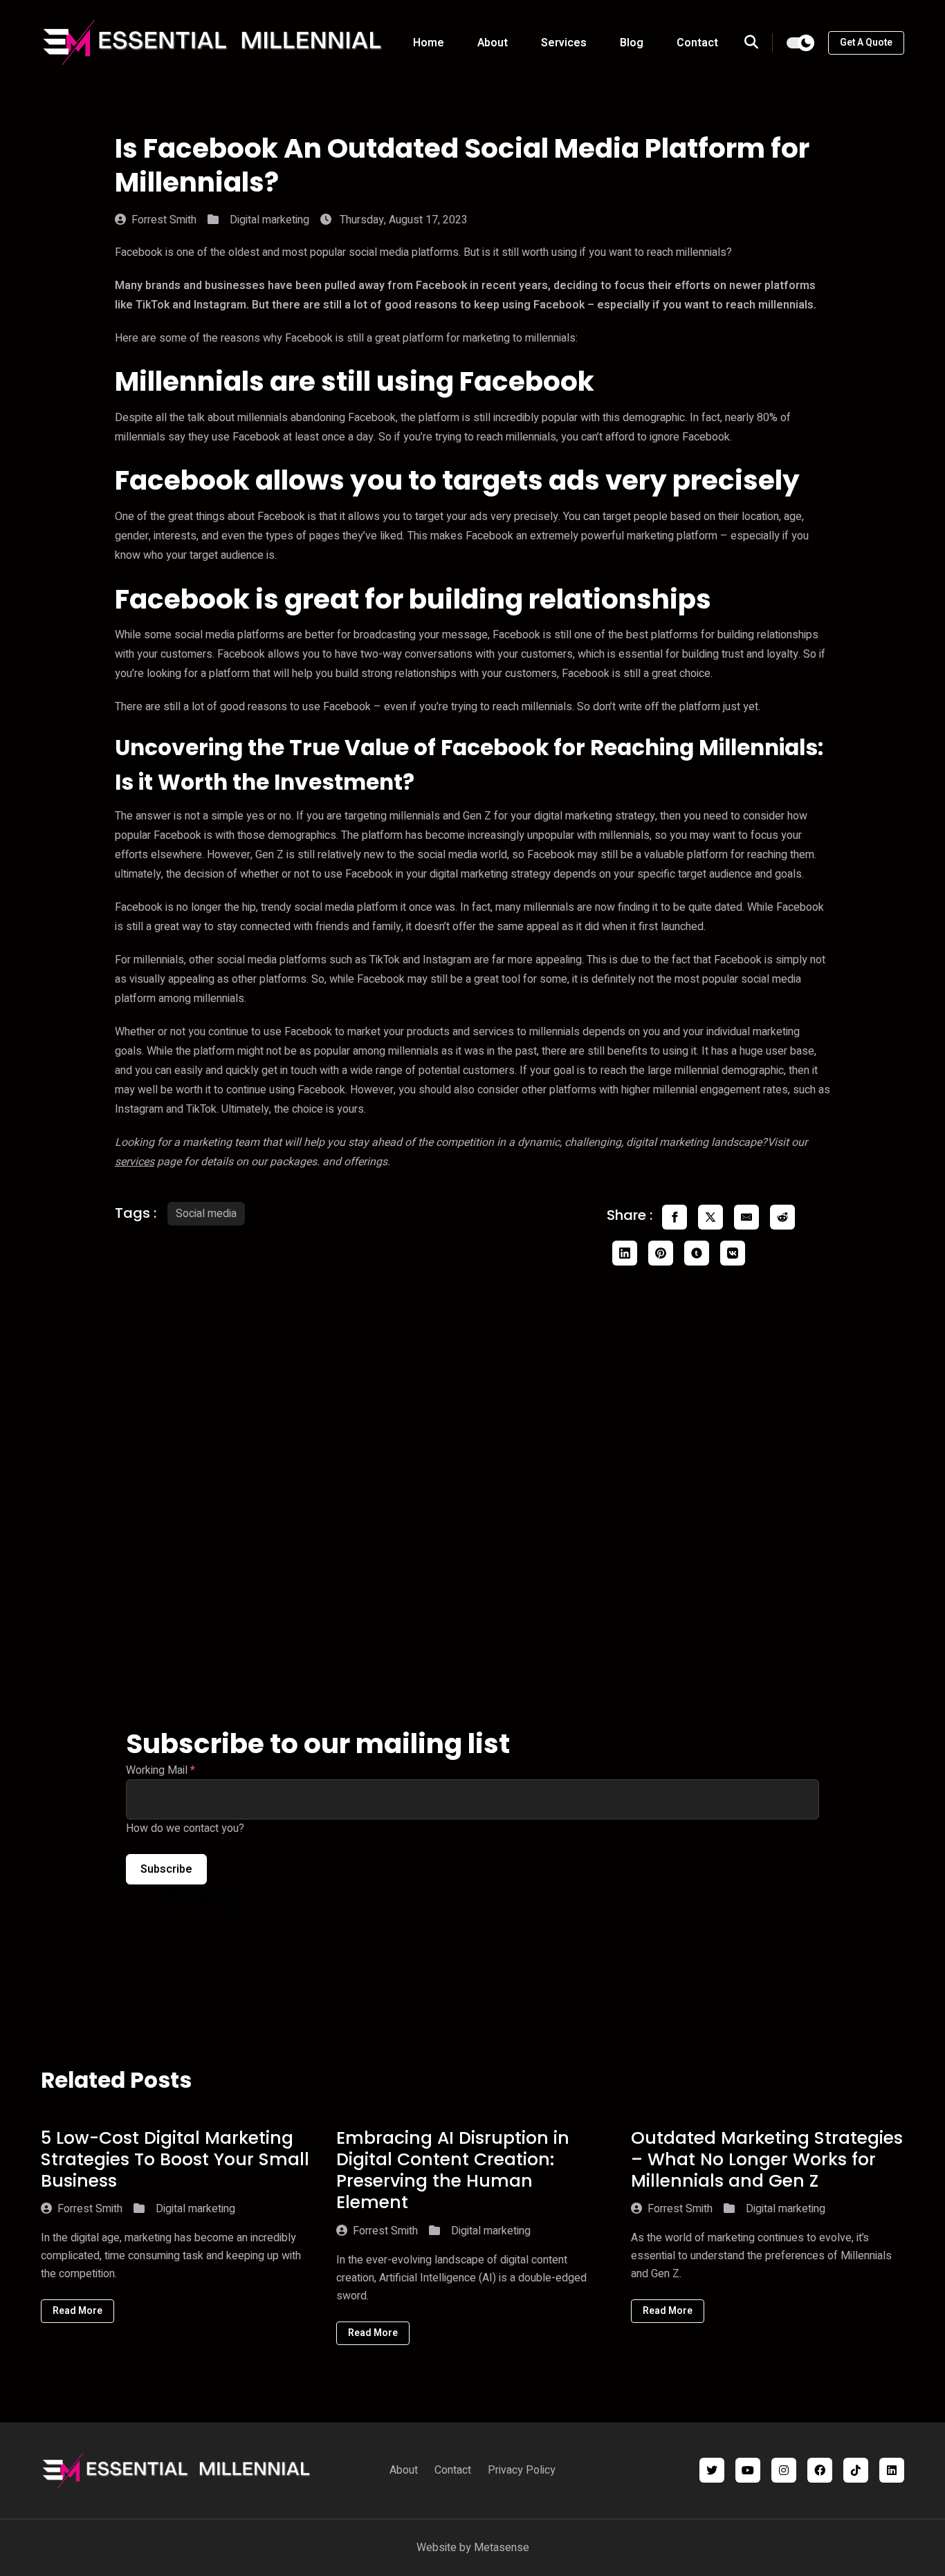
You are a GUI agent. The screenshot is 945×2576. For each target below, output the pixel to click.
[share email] (746, 1217)
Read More (77, 2311)
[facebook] (820, 2470)
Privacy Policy (522, 2470)
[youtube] (748, 2470)
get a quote (866, 43)
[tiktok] (856, 2470)
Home (429, 43)
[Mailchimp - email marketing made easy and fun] (202, 1909)
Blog (632, 43)
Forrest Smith (164, 220)
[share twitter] (710, 1217)
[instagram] (784, 2470)
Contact (697, 43)
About (493, 43)
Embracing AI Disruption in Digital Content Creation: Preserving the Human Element (453, 2170)
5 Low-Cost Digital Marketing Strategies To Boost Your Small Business (175, 2160)
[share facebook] (675, 1217)
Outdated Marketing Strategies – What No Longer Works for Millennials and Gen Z (767, 2160)
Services (564, 43)
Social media (206, 1214)
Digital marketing (269, 220)
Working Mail (160, 1770)
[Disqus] (473, 1499)
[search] (759, 43)
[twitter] (712, 2470)
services (135, 1162)
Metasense (502, 2548)
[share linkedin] (625, 1253)
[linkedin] (892, 2470)
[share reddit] (782, 1217)
